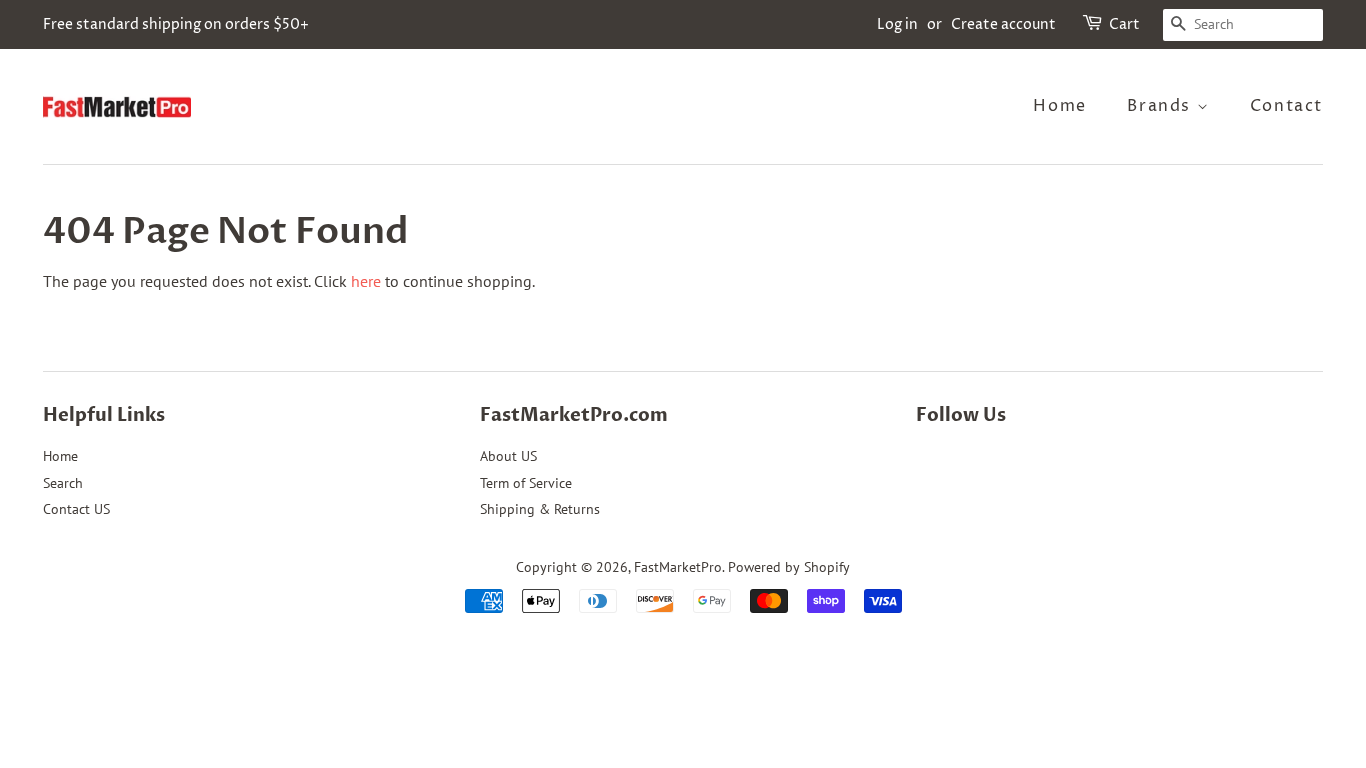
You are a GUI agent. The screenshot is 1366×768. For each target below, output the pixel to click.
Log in (897, 24)
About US (508, 456)
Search (63, 483)
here (366, 281)
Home (1059, 106)
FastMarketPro (678, 567)
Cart (1124, 24)
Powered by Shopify (789, 567)
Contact (1286, 106)
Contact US (76, 509)
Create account (1003, 24)
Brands (1161, 106)
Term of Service (526, 483)
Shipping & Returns (540, 509)
